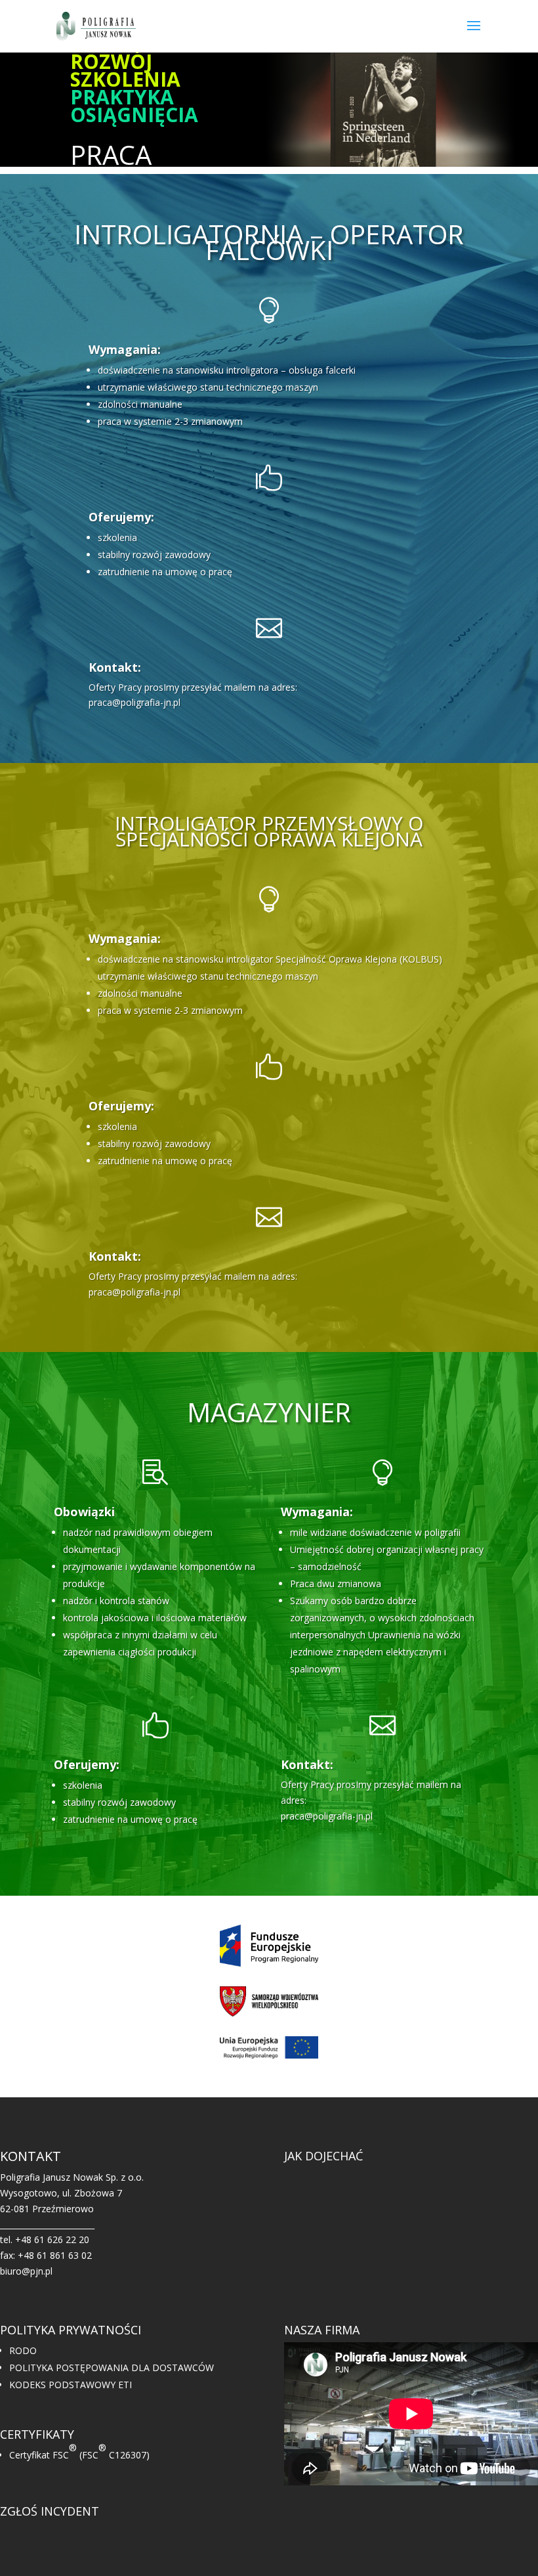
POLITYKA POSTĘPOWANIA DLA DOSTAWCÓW (112, 2368)
